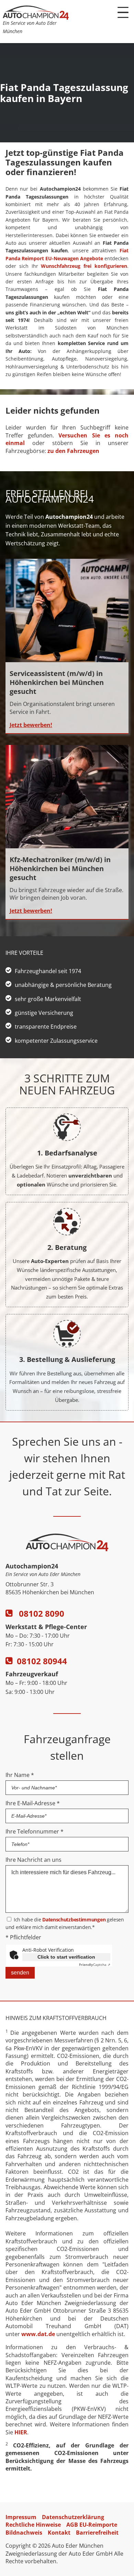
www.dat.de (38, 2334)
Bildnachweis (24, 2533)
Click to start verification (66, 1957)
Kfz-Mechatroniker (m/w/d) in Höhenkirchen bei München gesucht (60, 868)
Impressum (21, 2517)
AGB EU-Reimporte (92, 2525)
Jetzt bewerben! (31, 725)
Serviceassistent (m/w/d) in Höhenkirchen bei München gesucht (57, 682)
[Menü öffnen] (123, 12)
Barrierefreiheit (97, 2533)
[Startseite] (36, 18)
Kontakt (59, 2533)
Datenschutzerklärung (73, 2517)
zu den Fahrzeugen (73, 451)
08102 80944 (42, 1661)
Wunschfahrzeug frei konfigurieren (84, 266)
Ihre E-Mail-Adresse (33, 1803)
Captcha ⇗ (95, 1964)
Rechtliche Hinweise (33, 2525)
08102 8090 (41, 1613)
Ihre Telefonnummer (35, 1831)
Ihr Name (20, 1775)
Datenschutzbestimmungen (74, 1920)
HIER (21, 2432)
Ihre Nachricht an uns (33, 1860)
